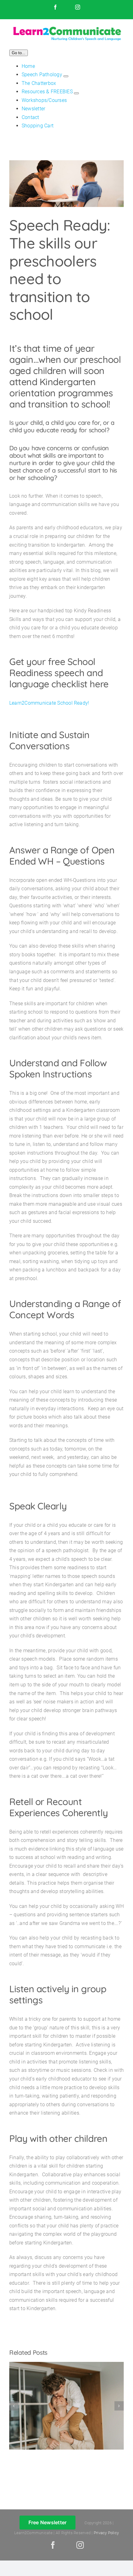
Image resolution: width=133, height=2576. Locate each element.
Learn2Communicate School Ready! (49, 703)
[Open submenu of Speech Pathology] (66, 76)
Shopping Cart (38, 126)
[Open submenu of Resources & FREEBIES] (76, 93)
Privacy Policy (106, 2533)
